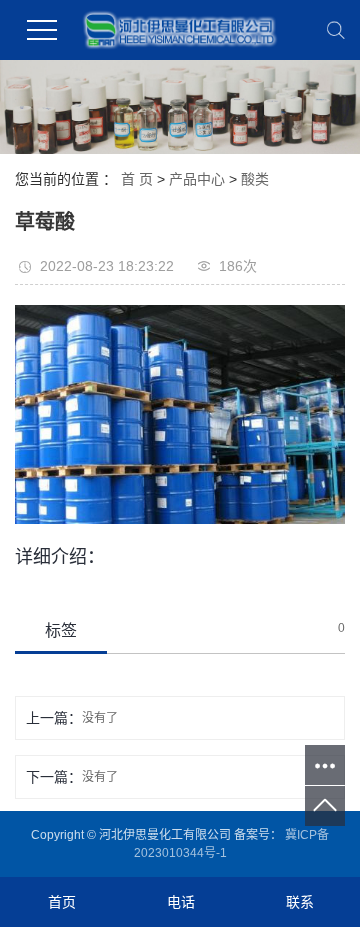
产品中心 (197, 179)
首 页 (137, 179)
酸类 (255, 179)
